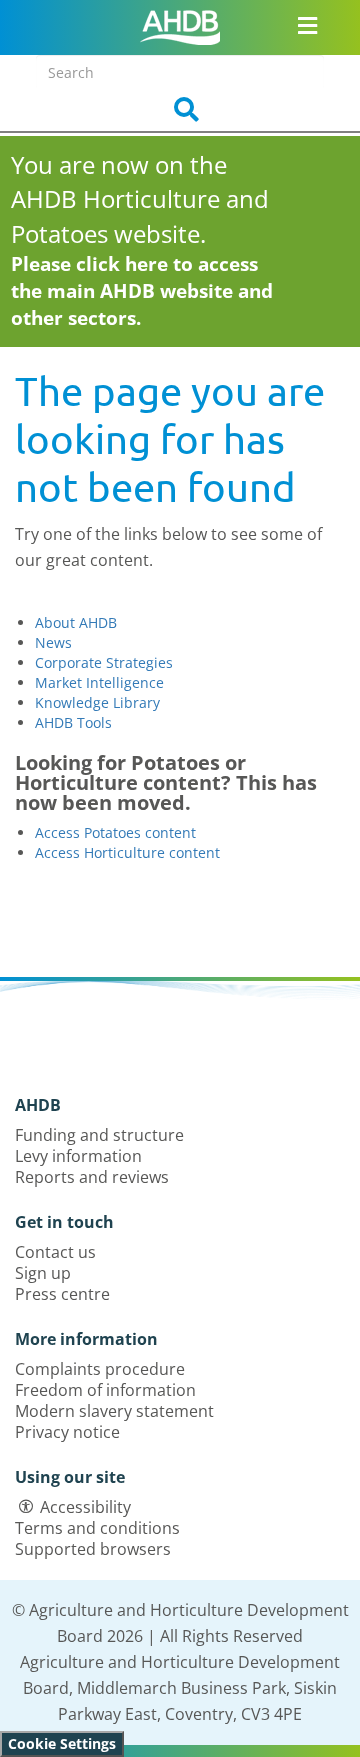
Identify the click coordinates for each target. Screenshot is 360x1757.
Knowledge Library (97, 702)
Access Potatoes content (115, 832)
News (53, 642)
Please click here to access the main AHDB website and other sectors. (142, 291)
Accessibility (85, 1507)
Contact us (55, 1252)
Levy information (78, 1156)
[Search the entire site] (180, 110)
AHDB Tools (73, 722)
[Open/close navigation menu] (307, 25)
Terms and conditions (97, 1528)
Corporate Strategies (104, 662)
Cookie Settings (62, 1743)
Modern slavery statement (114, 1411)
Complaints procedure (100, 1369)
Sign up (43, 1273)
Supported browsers (93, 1549)
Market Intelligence (99, 682)
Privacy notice (67, 1432)
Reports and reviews (92, 1177)
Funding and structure (99, 1135)
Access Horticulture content (127, 852)
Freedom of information (105, 1390)
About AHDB (76, 622)
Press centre (62, 1294)
